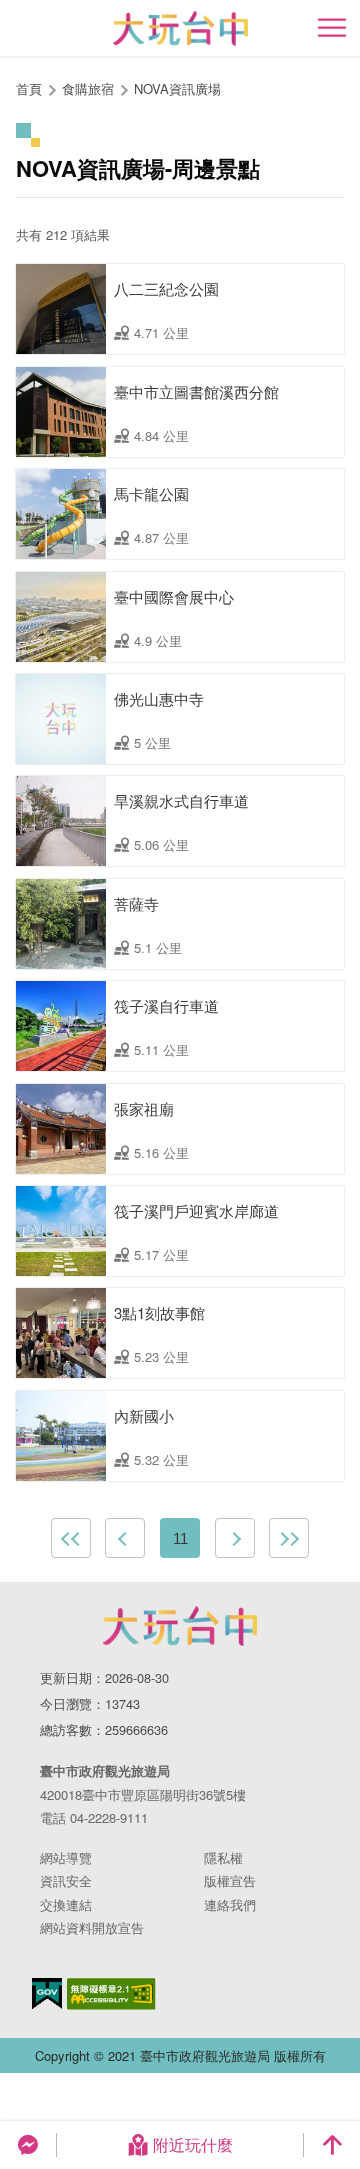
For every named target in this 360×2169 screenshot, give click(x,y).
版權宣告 (230, 1880)
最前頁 (71, 1538)
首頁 (29, 88)
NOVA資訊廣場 (177, 88)
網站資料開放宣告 (92, 1927)
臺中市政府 (180, 1626)
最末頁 (289, 1538)
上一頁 (125, 1538)
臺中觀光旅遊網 (180, 28)
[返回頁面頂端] (332, 2145)
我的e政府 (47, 1993)
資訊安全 (66, 1880)
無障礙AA (111, 1994)
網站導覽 (66, 1857)
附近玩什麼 (193, 2144)
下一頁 (235, 1538)
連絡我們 (230, 1904)
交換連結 (66, 1904)
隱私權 (223, 1857)
